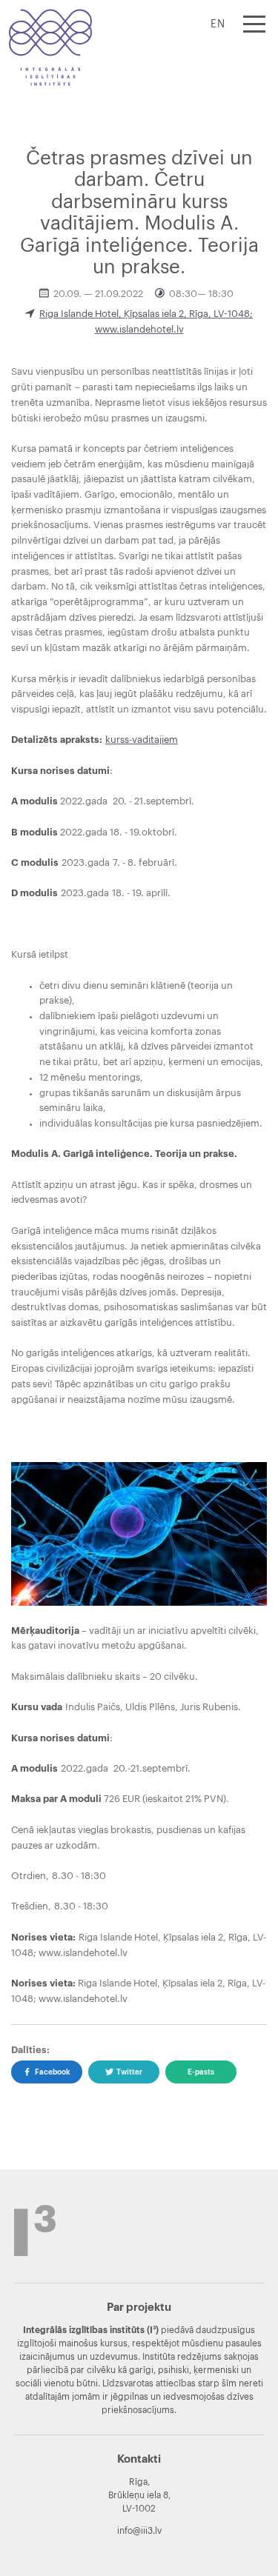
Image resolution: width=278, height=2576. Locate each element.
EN (218, 24)
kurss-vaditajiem (142, 740)
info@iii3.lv (139, 2531)
